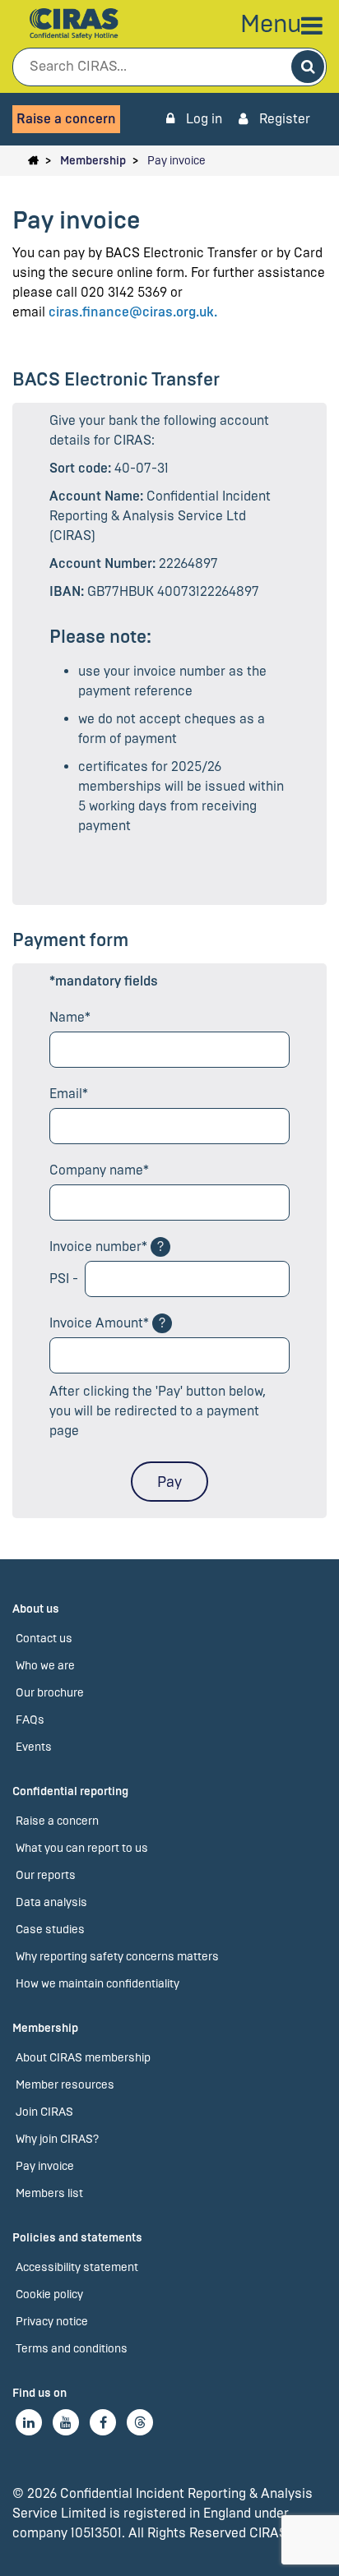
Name (67, 1017)
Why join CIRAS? (57, 2139)
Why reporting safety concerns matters (117, 1957)
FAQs (30, 1720)
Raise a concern (66, 119)
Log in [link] (202, 119)
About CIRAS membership (83, 2058)
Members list (49, 2193)
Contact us (44, 1639)
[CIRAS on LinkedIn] (29, 2422)
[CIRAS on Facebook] (103, 2422)
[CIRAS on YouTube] (66, 2422)
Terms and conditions (72, 2349)
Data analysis (51, 1902)
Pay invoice (176, 161)
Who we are (45, 1666)
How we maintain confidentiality (98, 1984)
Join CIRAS (44, 2112)
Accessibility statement (77, 2267)
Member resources (65, 2085)
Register (283, 119)
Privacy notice (52, 2322)
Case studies (50, 1930)
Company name (96, 1170)
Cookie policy (49, 2294)
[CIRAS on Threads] (140, 2422)
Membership (93, 161)
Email (66, 1094)
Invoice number (95, 1246)
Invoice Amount (96, 1323)
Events (34, 1747)
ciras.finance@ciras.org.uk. (133, 312)
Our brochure (50, 1693)
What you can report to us (82, 1848)
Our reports (46, 1875)
